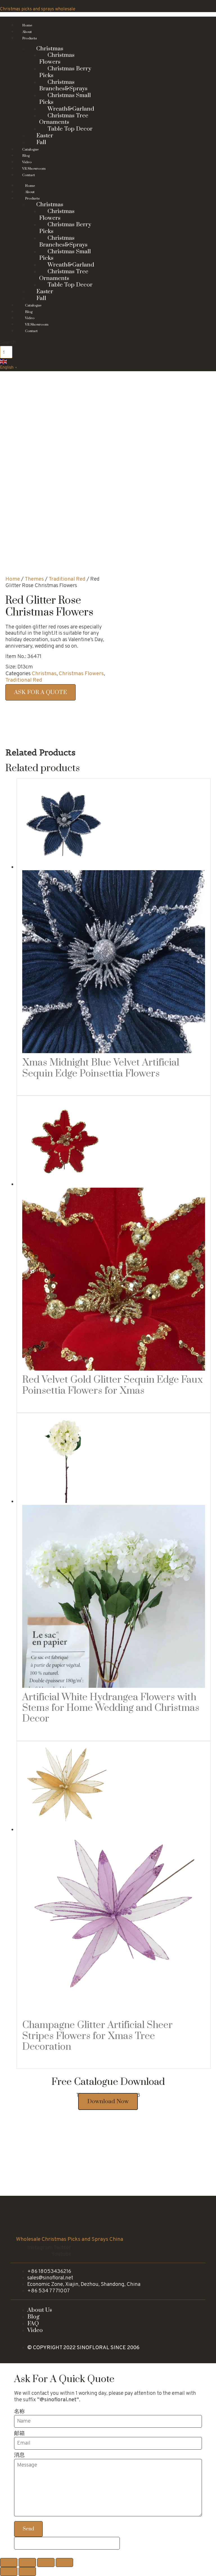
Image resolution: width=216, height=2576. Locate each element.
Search (8, 343)
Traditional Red (67, 579)
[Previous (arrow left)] (9, 2571)
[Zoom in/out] (64, 2562)
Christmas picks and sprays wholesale (38, 9)
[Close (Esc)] (9, 2562)
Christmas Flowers (57, 59)
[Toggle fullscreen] (46, 2562)
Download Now (108, 2101)
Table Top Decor (70, 129)
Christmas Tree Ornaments (64, 119)
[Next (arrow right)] (27, 2571)
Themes (34, 579)
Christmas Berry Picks (65, 72)
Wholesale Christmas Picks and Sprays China (70, 2239)
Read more (40, 1087)
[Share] (27, 2562)
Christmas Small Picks (65, 99)
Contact (29, 175)
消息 (19, 2455)
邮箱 (19, 2434)
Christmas (44, 674)
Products (30, 38)
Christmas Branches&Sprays (63, 86)
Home (13, 579)
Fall (41, 298)
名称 (19, 2412)
